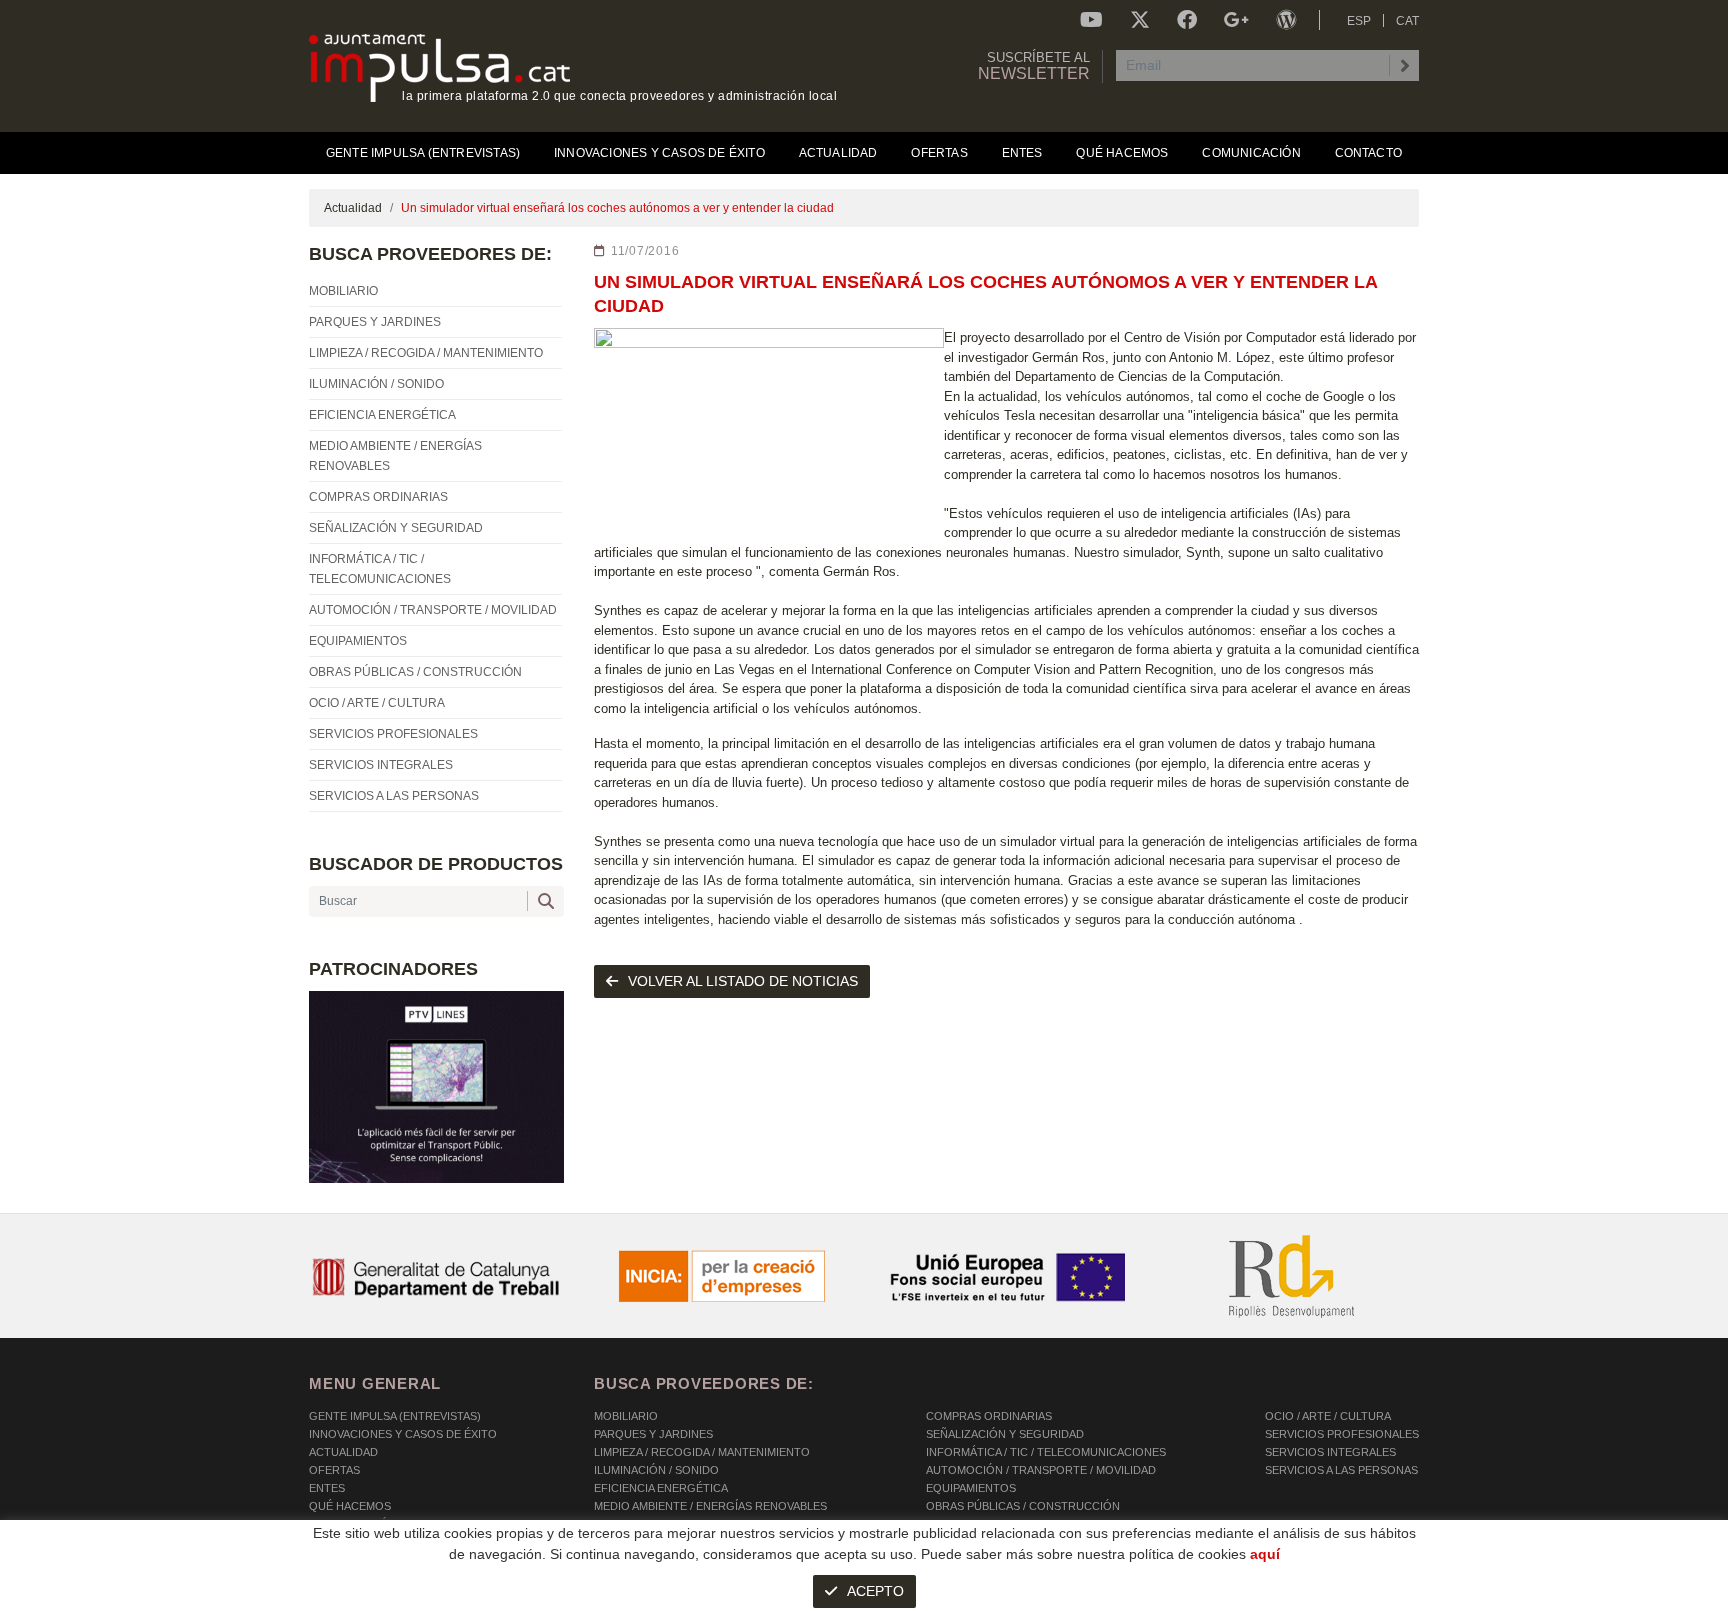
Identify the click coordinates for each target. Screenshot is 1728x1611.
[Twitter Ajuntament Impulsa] (1140, 20)
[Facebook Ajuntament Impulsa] (1187, 20)
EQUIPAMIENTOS (971, 1488)
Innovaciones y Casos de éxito (403, 1434)
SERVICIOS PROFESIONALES (1342, 1434)
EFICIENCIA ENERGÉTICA (661, 1488)
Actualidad (353, 208)
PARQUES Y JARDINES (653, 1434)
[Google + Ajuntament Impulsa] (1236, 20)
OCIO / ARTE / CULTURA (1328, 1416)
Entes (327, 1488)
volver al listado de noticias (743, 981)
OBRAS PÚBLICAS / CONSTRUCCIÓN (1023, 1506)
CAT (1407, 21)
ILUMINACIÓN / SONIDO (656, 1470)
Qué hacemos (350, 1506)
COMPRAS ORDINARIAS (989, 1416)
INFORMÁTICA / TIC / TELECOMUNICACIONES (1046, 1452)
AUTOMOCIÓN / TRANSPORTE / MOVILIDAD (1041, 1470)
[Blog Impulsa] (1286, 20)
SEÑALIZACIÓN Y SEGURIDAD (1005, 1434)
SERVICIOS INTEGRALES (1330, 1452)
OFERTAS (334, 1470)
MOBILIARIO (626, 1416)
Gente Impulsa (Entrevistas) (395, 1416)
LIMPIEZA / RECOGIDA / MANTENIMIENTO (702, 1452)
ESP (1359, 21)
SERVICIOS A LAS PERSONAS (1341, 1470)
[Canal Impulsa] (1091, 20)
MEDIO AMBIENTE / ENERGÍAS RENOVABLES (710, 1506)
